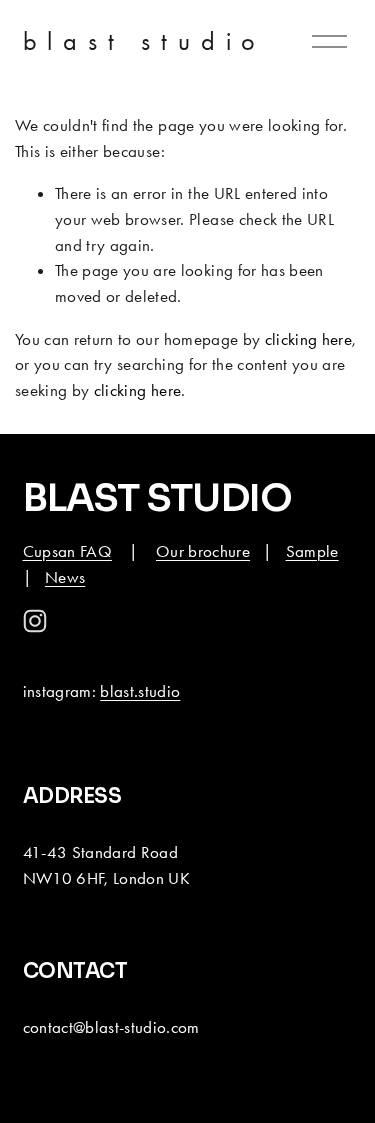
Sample (312, 551)
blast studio (145, 41)
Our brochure (203, 551)
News (65, 577)
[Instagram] (35, 621)
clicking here (308, 339)
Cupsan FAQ (67, 551)
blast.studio (140, 691)
